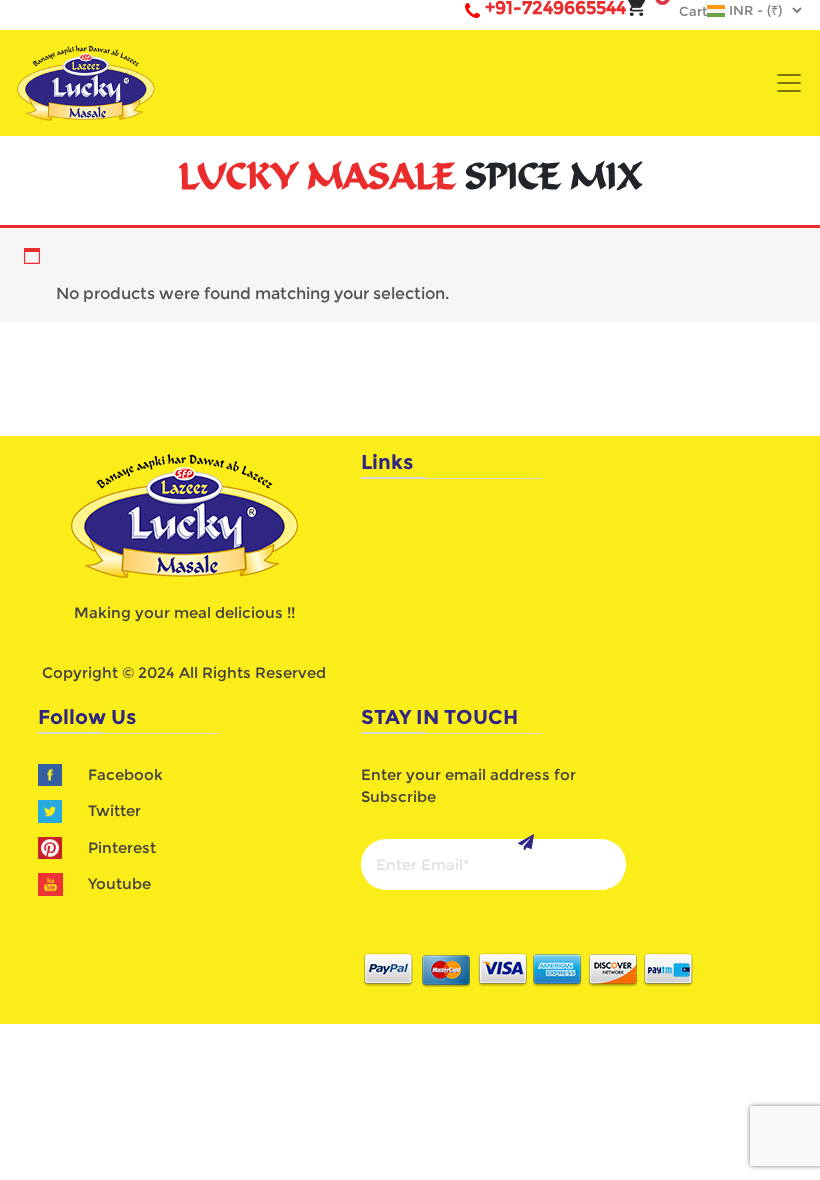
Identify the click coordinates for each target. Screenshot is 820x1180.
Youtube (119, 883)
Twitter (114, 810)
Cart (683, 11)
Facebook (125, 774)
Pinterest (122, 847)
